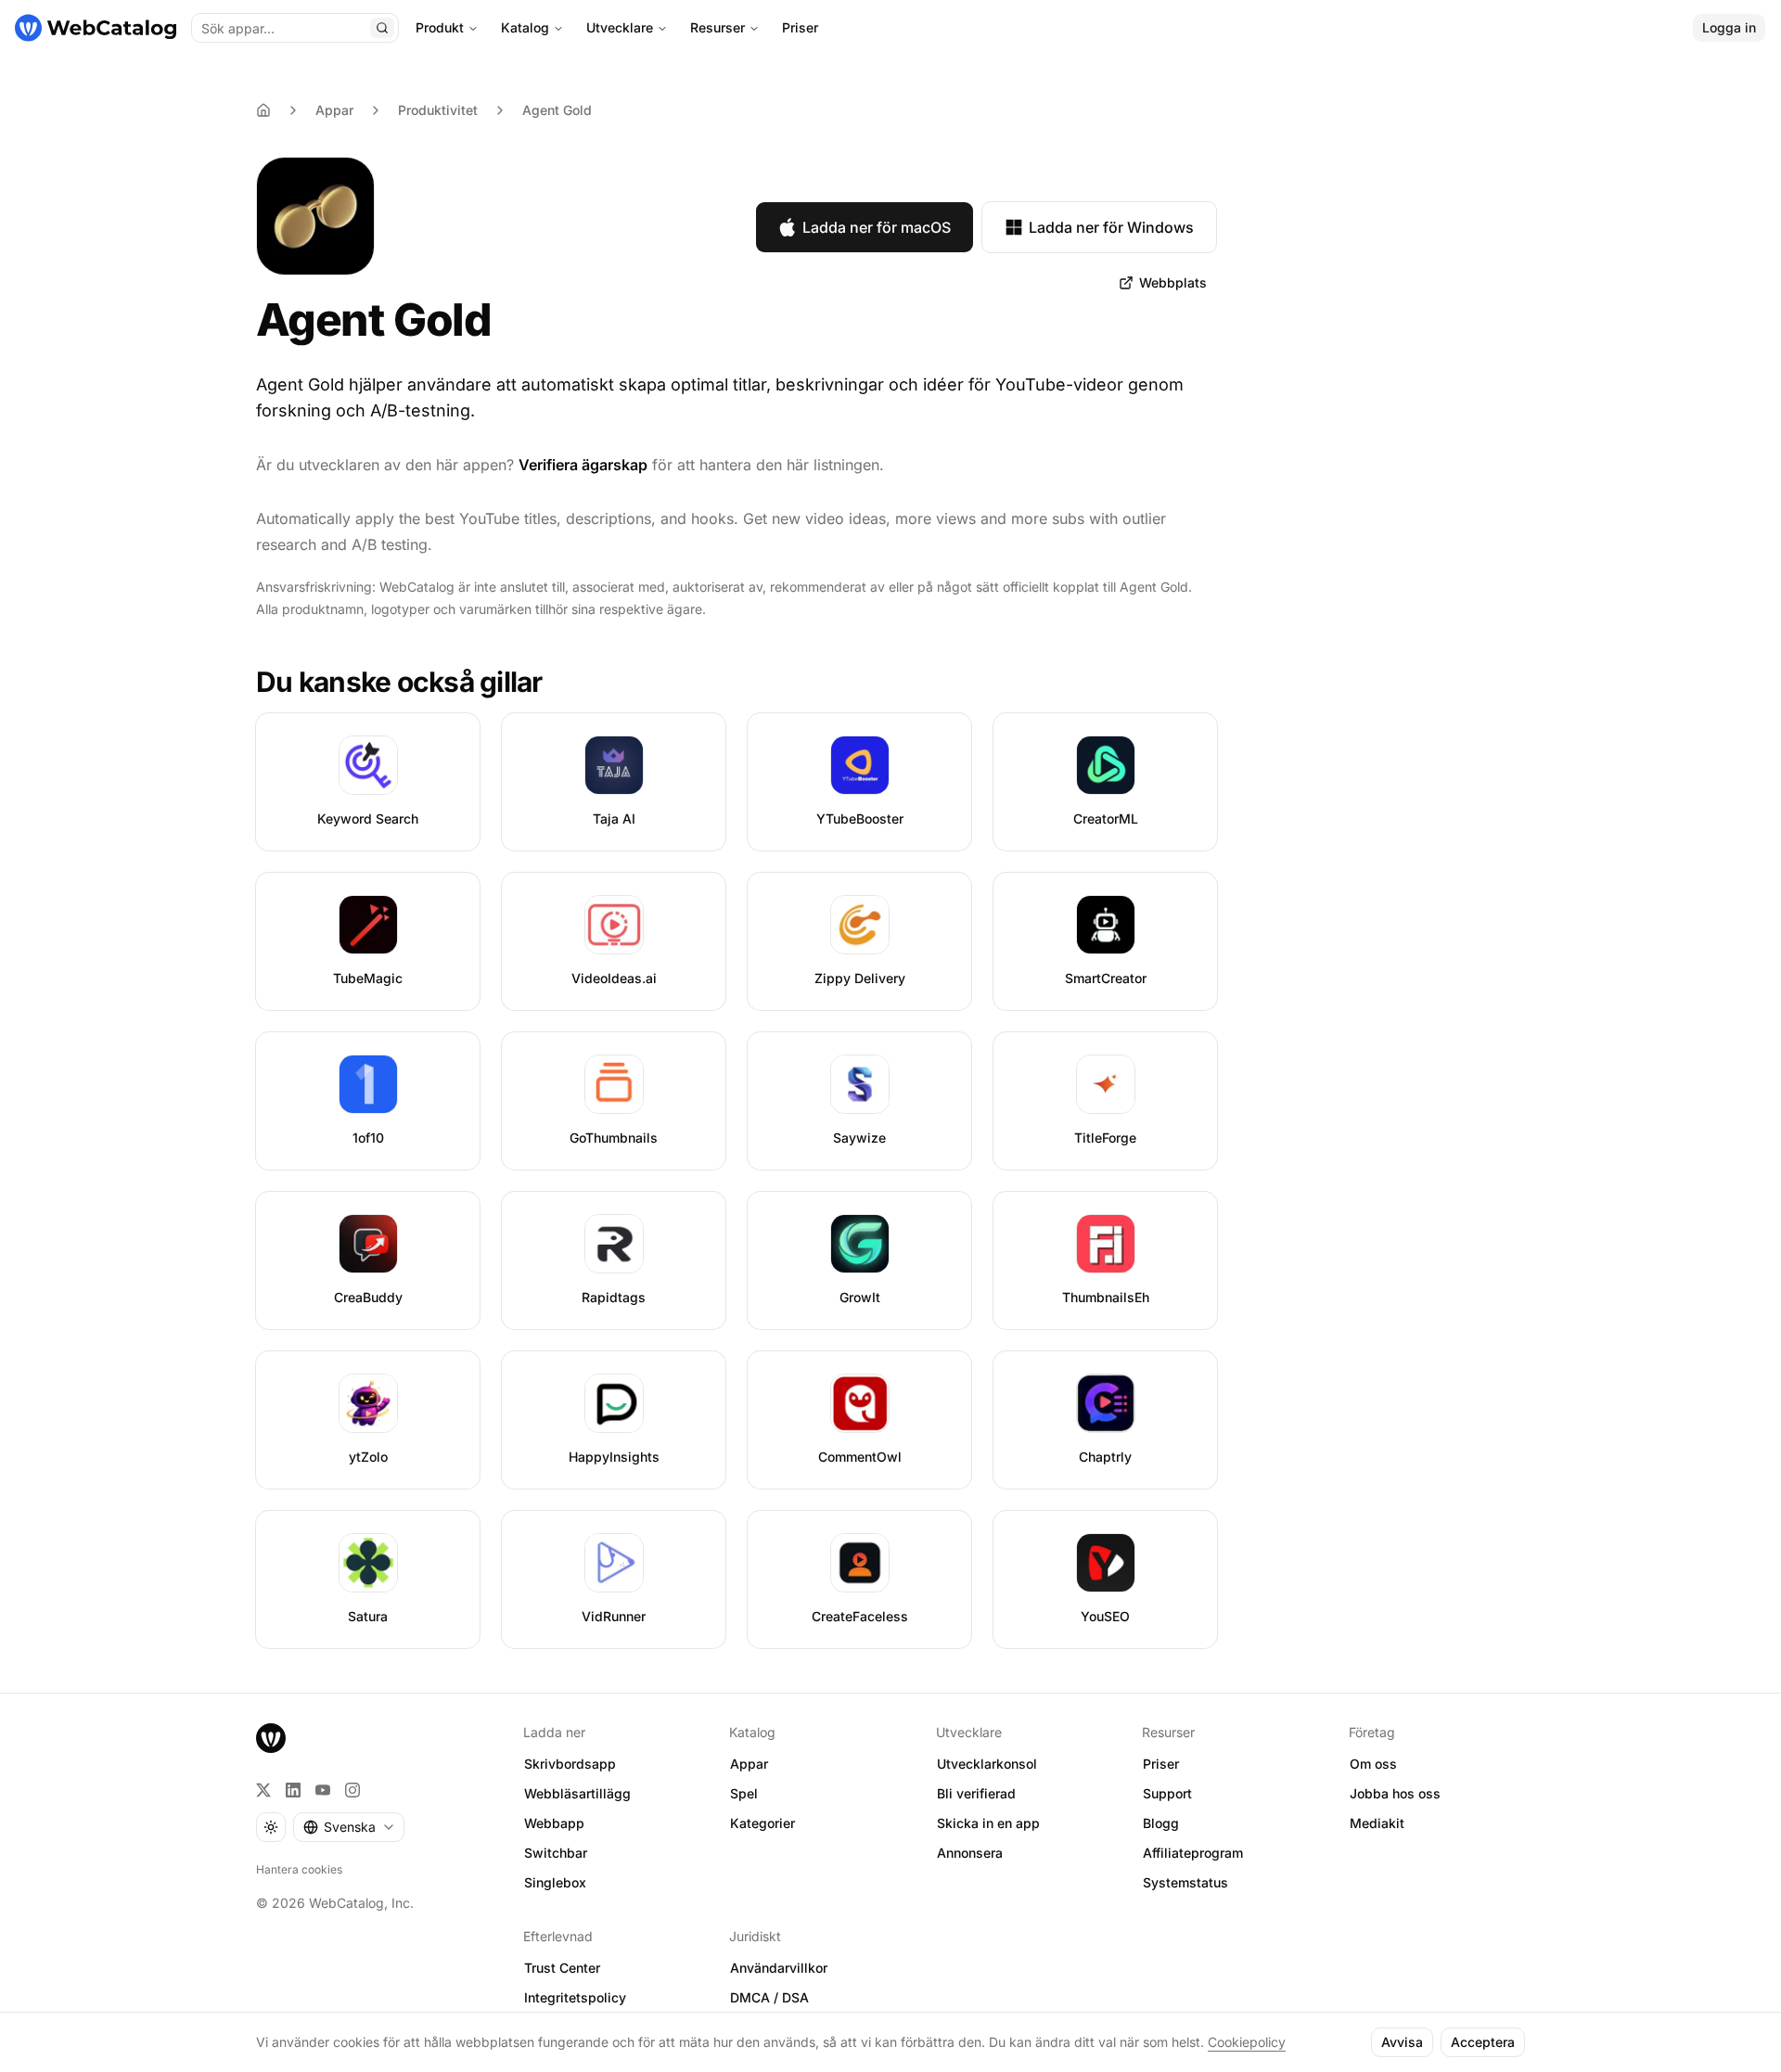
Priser (800, 27)
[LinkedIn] (293, 1790)
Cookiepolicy (1247, 2042)
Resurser (718, 27)
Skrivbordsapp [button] (570, 1764)
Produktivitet (438, 110)
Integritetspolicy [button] (575, 1997)
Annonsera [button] (970, 1853)
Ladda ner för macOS (877, 227)
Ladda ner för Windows (1111, 227)
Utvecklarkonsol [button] (987, 1764)
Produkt (440, 27)
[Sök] (382, 28)
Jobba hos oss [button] (1395, 1793)
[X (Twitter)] (263, 1790)
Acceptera (1483, 2042)
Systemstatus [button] (1185, 1882)
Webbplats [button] (1173, 282)
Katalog (525, 27)
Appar (334, 110)
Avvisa (1402, 2042)
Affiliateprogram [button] (1193, 1853)
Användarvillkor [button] (779, 1968)
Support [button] (1167, 1793)
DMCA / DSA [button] (769, 1997)
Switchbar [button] (556, 1853)
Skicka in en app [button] (988, 1823)
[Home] (263, 110)
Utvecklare (620, 27)
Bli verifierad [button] (976, 1793)
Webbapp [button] (554, 1823)
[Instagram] (352, 1790)
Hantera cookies (299, 1869)
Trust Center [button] (562, 1968)
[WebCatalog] (271, 1738)
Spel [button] (744, 1793)
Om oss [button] (1373, 1764)
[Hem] (96, 28)
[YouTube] (323, 1790)
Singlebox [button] (555, 1882)
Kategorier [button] (762, 1823)
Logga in (1729, 27)
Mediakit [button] (1377, 1823)
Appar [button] (749, 1764)
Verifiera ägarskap (583, 465)
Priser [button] (1161, 1764)
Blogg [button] (1161, 1823)
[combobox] (349, 1827)
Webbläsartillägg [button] (577, 1793)
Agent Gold (557, 110)
